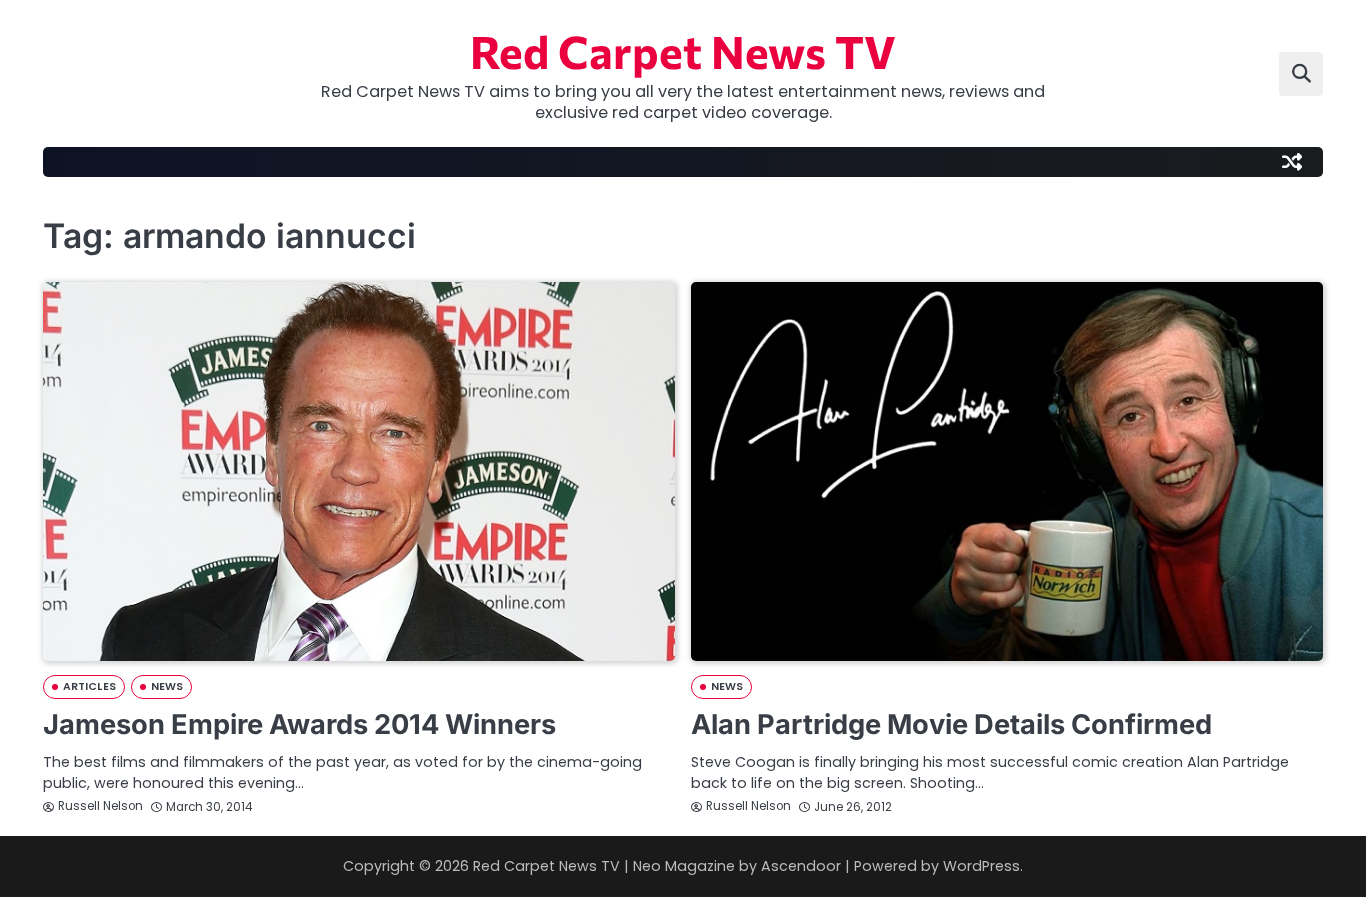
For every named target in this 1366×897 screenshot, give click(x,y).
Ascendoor (801, 866)
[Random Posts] (1292, 162)
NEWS (167, 686)
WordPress (981, 866)
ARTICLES (89, 686)
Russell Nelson (100, 806)
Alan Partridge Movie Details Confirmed (951, 724)
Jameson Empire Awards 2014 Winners (299, 724)
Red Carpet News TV (683, 50)
